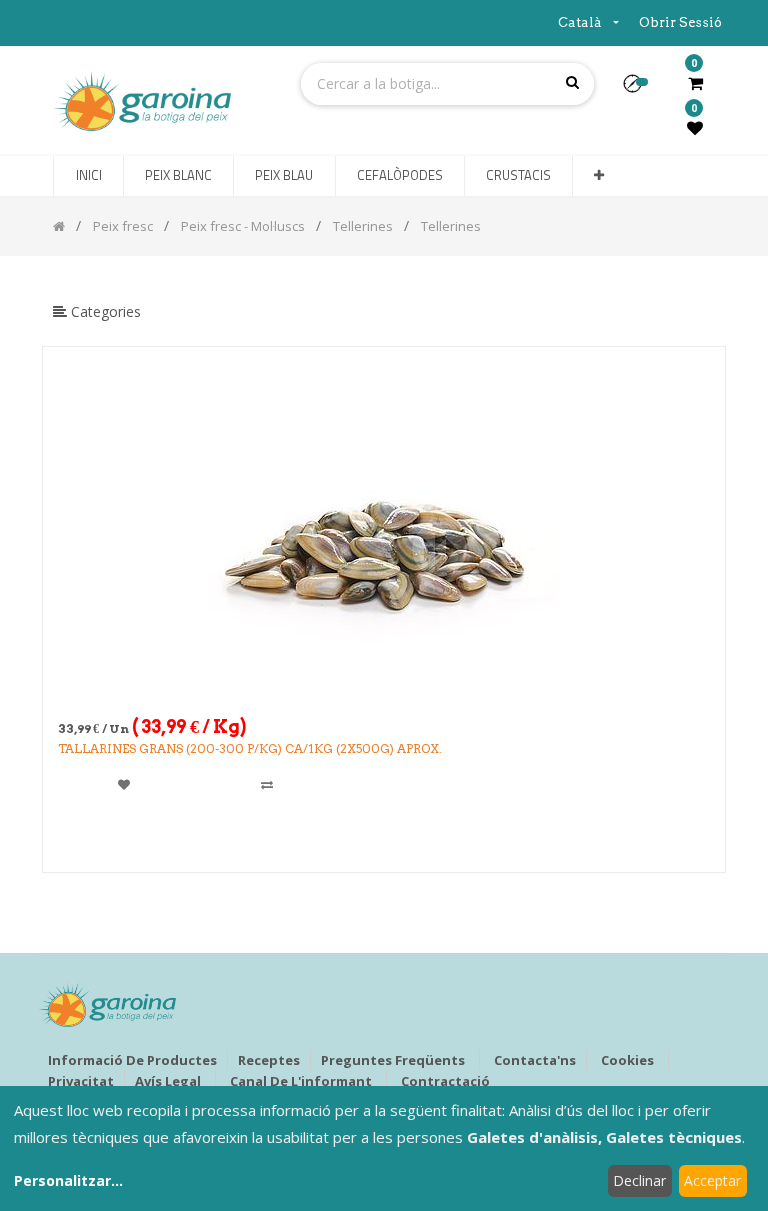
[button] (640, 90)
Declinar (639, 1180)
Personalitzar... (68, 1180)
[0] (695, 83)
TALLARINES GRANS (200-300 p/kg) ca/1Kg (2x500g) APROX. (250, 748)
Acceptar (712, 1180)
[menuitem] (88, 176)
